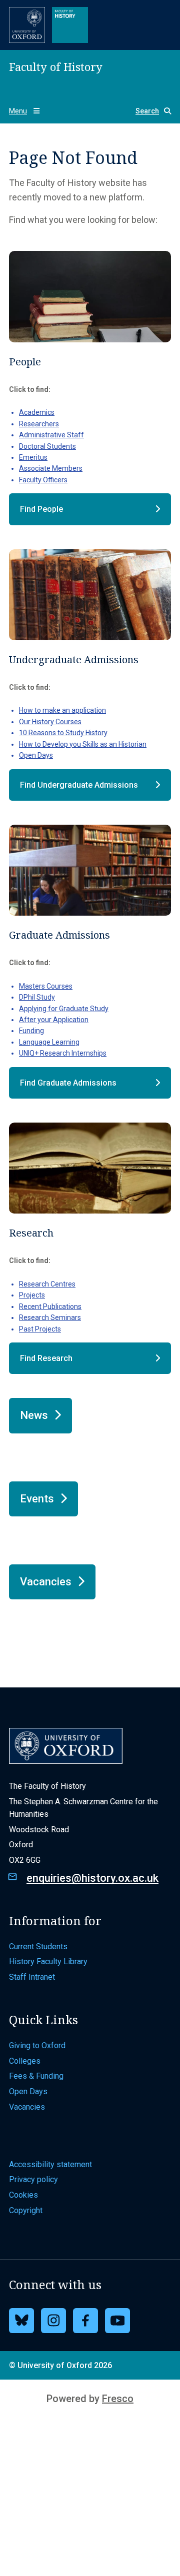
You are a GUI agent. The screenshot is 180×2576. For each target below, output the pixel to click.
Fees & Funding (36, 2076)
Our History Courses (50, 722)
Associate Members (51, 468)
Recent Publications (50, 1306)
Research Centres (47, 1284)
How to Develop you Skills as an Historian (83, 744)
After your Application (54, 1020)
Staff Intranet (32, 1977)
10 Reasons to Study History (63, 733)
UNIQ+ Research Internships (63, 1053)
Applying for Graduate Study (64, 1009)
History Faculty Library (48, 1961)
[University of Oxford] (27, 25)
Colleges (25, 2061)
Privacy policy (33, 2179)
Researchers (39, 424)
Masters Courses (46, 986)
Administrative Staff (51, 435)
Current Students (38, 1946)
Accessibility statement (50, 2164)
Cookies (23, 2195)
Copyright (26, 2210)
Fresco (118, 2399)
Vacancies (27, 2107)
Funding (31, 1031)
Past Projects (40, 1329)
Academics (37, 412)
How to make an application (62, 710)
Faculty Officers (43, 480)
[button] (149, 111)
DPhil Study (37, 997)
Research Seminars (50, 1317)
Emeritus (33, 457)
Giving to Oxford (37, 2045)
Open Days (36, 755)
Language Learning (49, 1042)
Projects (32, 1295)
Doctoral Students (47, 446)
